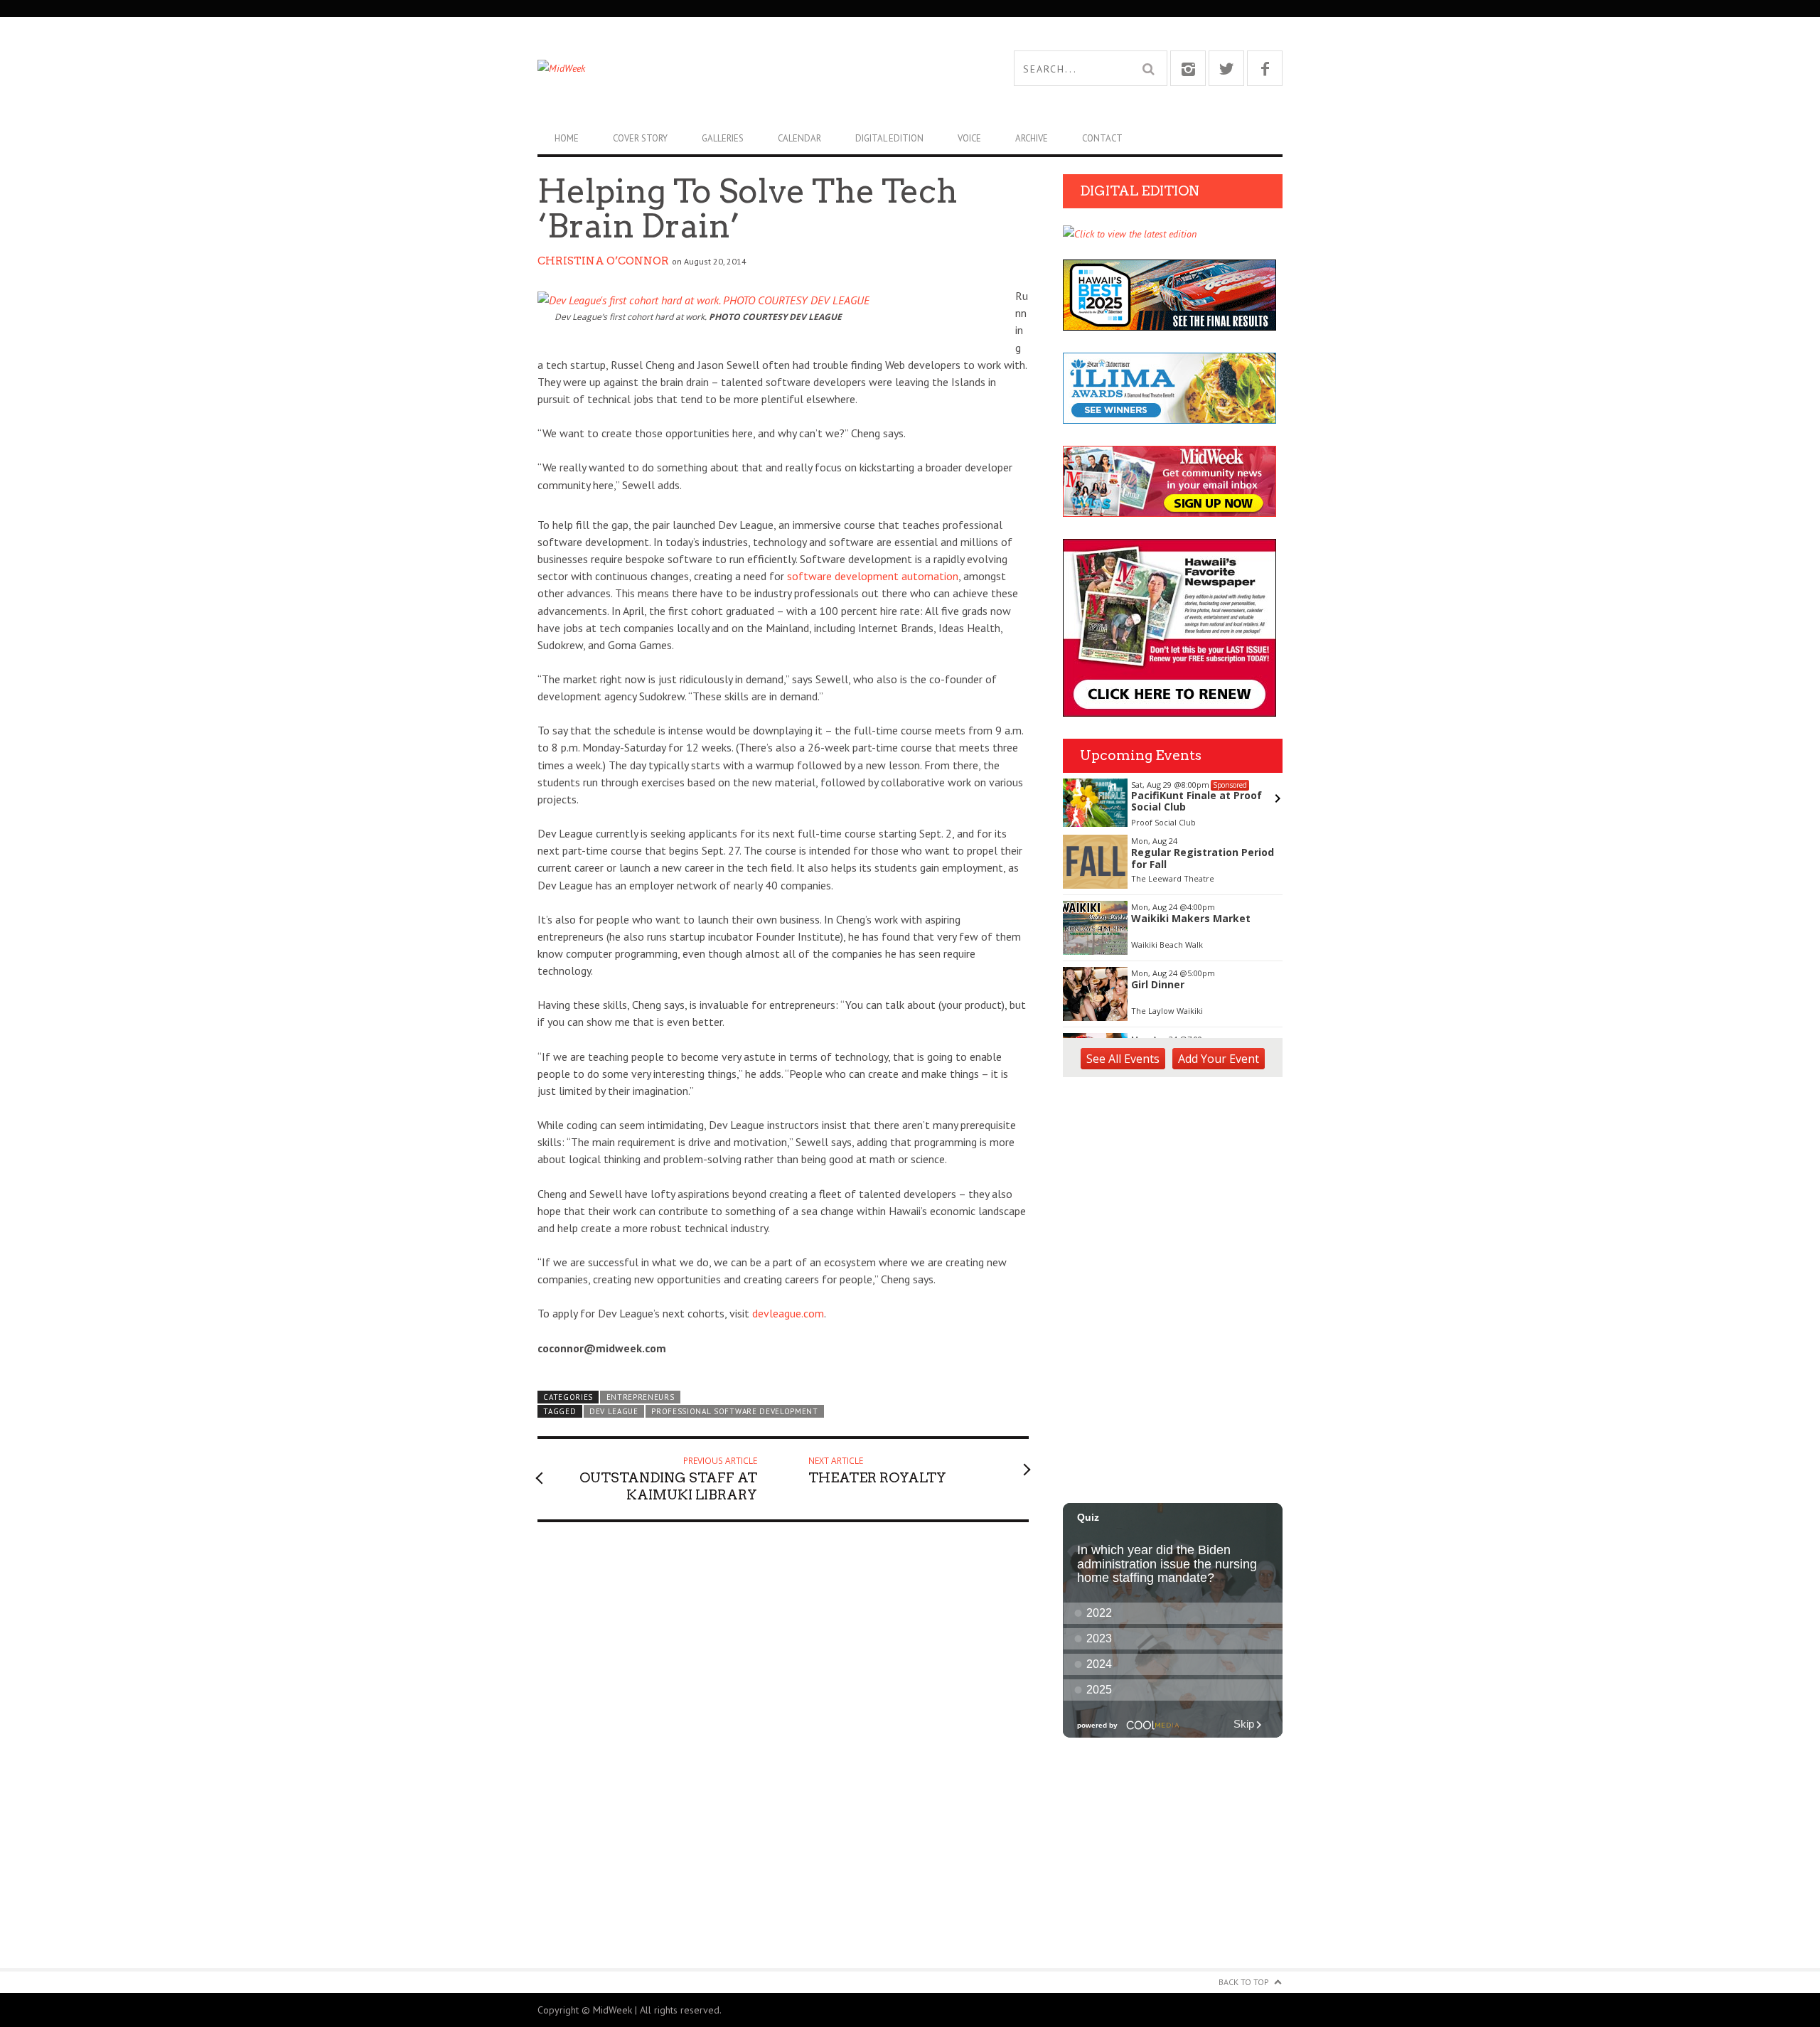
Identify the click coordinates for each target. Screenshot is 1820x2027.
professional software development (735, 1411)
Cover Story (640, 138)
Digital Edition (889, 138)
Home (567, 138)
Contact (1102, 138)
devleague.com (788, 1313)
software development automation (873, 576)
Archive (1032, 138)
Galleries (723, 138)
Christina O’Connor (603, 261)
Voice (969, 138)
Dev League (614, 1411)
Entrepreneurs (641, 1397)
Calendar (799, 138)
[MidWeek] (724, 68)
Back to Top (1244, 1982)
